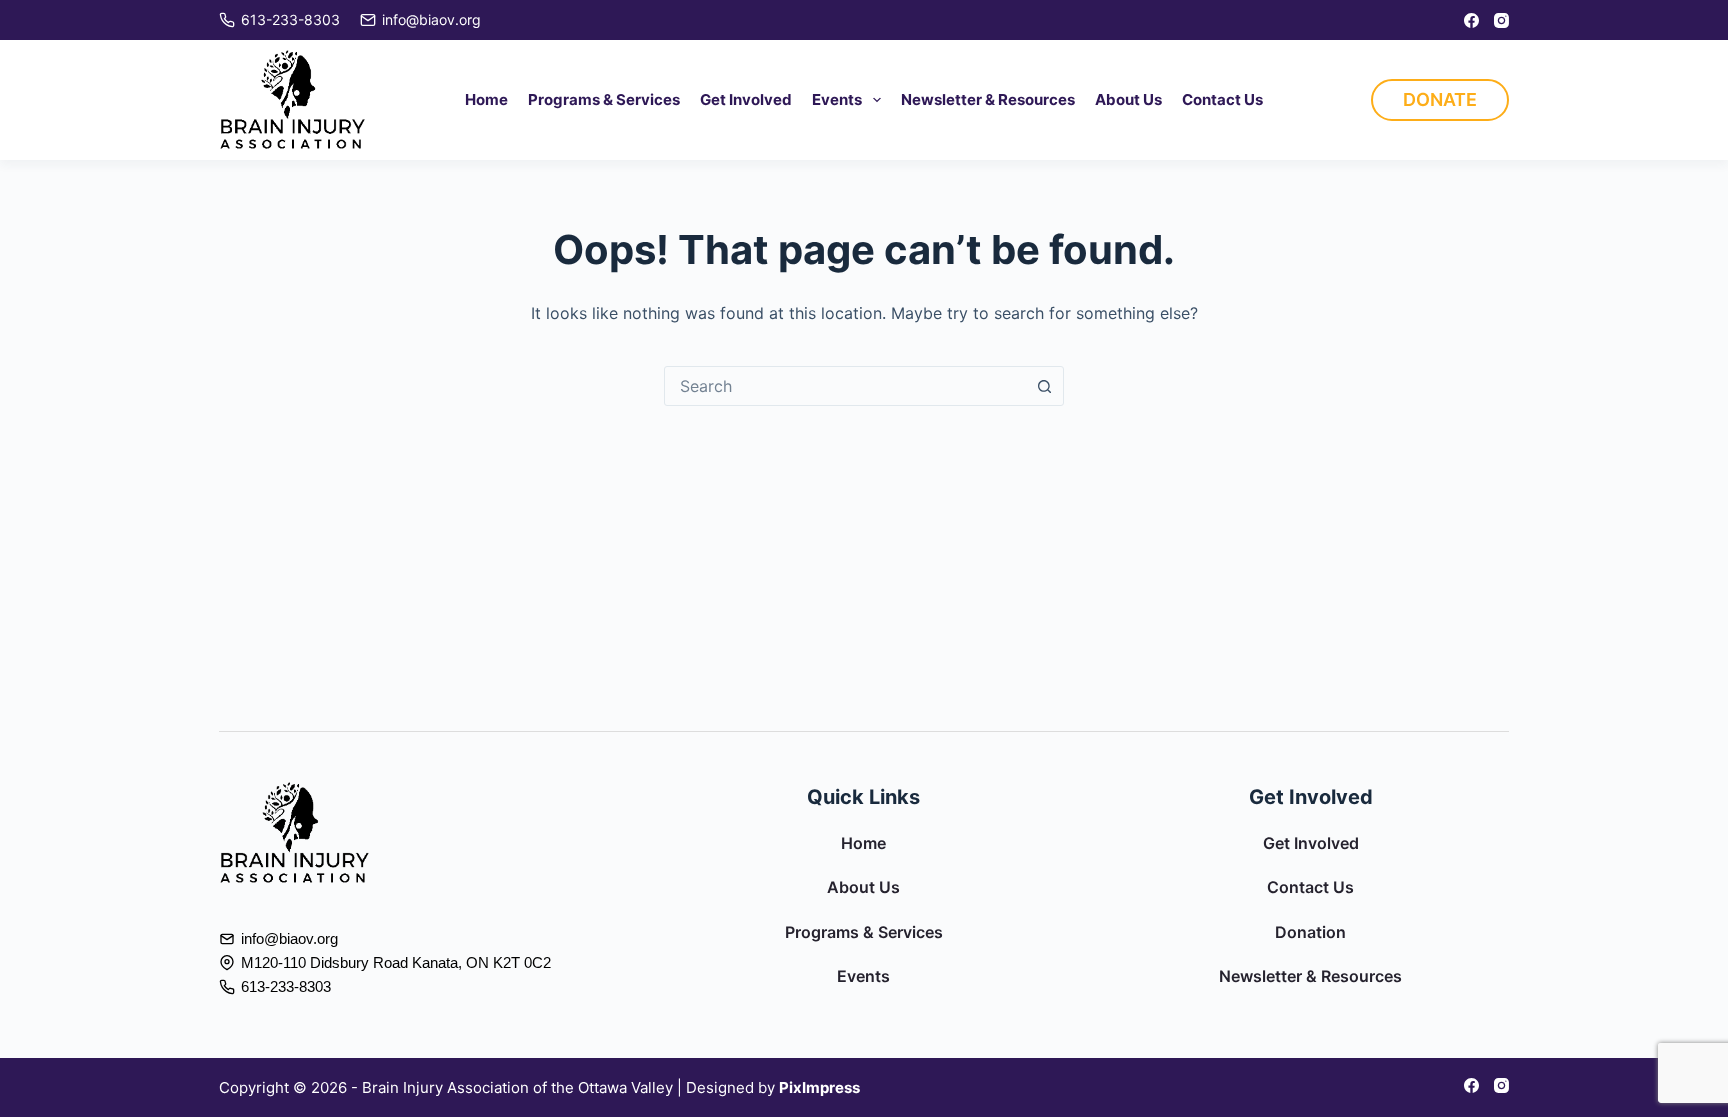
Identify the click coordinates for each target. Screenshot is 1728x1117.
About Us (1128, 99)
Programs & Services (604, 99)
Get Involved (746, 99)
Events (837, 99)
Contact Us (1222, 99)
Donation (1310, 932)
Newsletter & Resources (988, 99)
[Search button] (1044, 386)
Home (486, 99)
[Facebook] (1471, 20)
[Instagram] (1501, 20)
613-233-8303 (290, 19)
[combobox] (845, 386)
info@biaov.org (431, 19)
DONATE (1440, 99)
